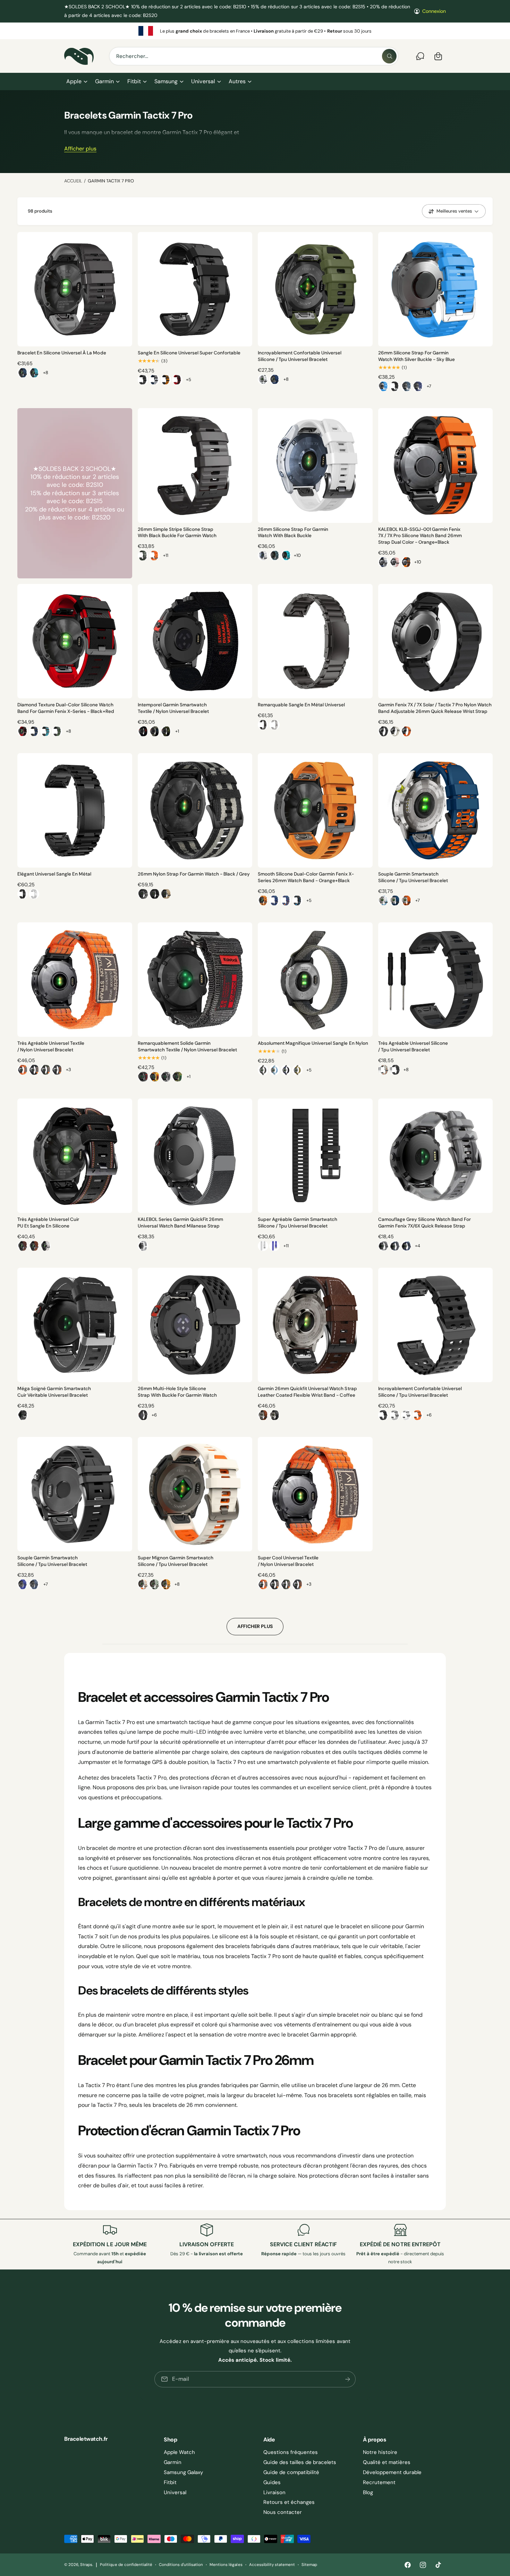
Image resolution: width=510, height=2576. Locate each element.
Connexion (434, 11)
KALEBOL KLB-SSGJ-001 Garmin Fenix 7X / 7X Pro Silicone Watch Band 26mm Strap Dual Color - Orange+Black (420, 536)
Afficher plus (80, 149)
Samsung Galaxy (183, 2472)
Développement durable (392, 2472)
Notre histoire (380, 2452)
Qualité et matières (387, 2462)
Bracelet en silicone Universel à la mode (62, 353)
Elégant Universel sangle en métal (54, 874)
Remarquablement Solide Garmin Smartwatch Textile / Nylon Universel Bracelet (188, 1046)
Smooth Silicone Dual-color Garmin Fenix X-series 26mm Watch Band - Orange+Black (306, 877)
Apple (74, 81)
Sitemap (309, 2565)
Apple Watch (179, 2452)
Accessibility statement (272, 2565)
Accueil (73, 181)
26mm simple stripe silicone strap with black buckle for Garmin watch (177, 533)
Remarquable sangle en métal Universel (301, 705)
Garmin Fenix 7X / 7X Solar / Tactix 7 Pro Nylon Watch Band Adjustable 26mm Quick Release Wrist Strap (435, 708)
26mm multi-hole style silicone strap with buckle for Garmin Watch (177, 1392)
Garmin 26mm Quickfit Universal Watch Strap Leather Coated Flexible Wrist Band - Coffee (307, 1392)
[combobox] (254, 56)
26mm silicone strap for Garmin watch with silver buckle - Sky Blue (416, 356)
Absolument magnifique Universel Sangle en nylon (313, 1043)
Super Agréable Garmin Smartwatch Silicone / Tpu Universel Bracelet (297, 1223)
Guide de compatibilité (291, 2472)
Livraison (274, 2492)
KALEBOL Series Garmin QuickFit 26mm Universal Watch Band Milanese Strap (180, 1223)
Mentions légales (226, 2565)
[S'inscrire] (348, 2379)
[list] (255, 31)
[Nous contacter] (420, 56)
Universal (203, 81)
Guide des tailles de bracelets (300, 2462)
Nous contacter (283, 2512)
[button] (76, 81)
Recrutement (379, 2482)
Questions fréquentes (291, 2452)
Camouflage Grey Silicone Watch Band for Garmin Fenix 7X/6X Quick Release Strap (425, 1223)
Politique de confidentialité (126, 2565)
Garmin (104, 81)
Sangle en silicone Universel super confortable (189, 353)
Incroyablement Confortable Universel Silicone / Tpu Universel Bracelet (300, 356)
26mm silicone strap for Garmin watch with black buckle (293, 533)
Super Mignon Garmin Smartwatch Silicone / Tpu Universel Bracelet (176, 1561)
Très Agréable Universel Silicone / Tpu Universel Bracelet (413, 1046)
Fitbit (134, 81)
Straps (86, 2565)
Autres (237, 81)
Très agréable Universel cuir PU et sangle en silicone (48, 1223)
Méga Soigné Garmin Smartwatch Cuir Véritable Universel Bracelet (54, 1392)
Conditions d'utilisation (181, 2565)
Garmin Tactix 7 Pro (111, 181)
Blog (368, 2492)
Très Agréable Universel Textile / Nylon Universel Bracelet (51, 1046)
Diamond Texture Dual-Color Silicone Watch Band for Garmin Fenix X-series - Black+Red (66, 708)
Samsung (166, 81)
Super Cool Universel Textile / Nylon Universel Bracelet (288, 1561)
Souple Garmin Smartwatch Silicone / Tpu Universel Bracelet (413, 877)
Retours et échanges (289, 2502)
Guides (272, 2482)
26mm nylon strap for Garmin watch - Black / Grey (194, 874)
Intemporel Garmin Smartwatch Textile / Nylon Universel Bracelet (173, 708)
